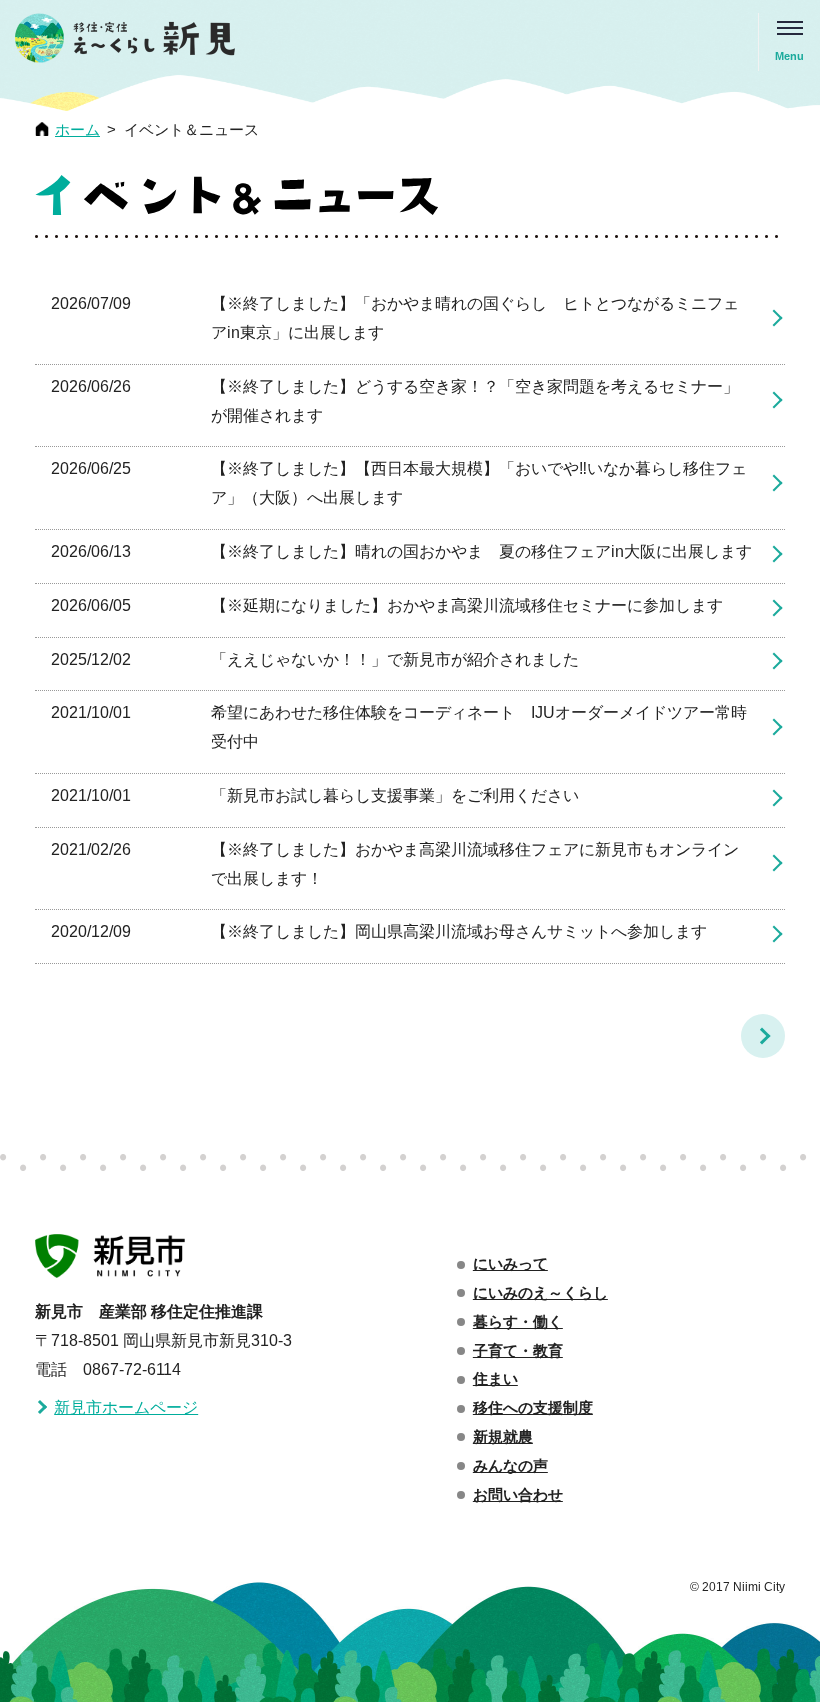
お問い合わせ (518, 1495)
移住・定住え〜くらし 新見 (125, 43)
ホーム (77, 130)
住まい (495, 1379)
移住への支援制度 (533, 1408)
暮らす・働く (518, 1322)
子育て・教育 (518, 1351)
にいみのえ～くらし (540, 1293)
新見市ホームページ (126, 1407)
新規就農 (503, 1437)
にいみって (510, 1264)
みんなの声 (510, 1466)
